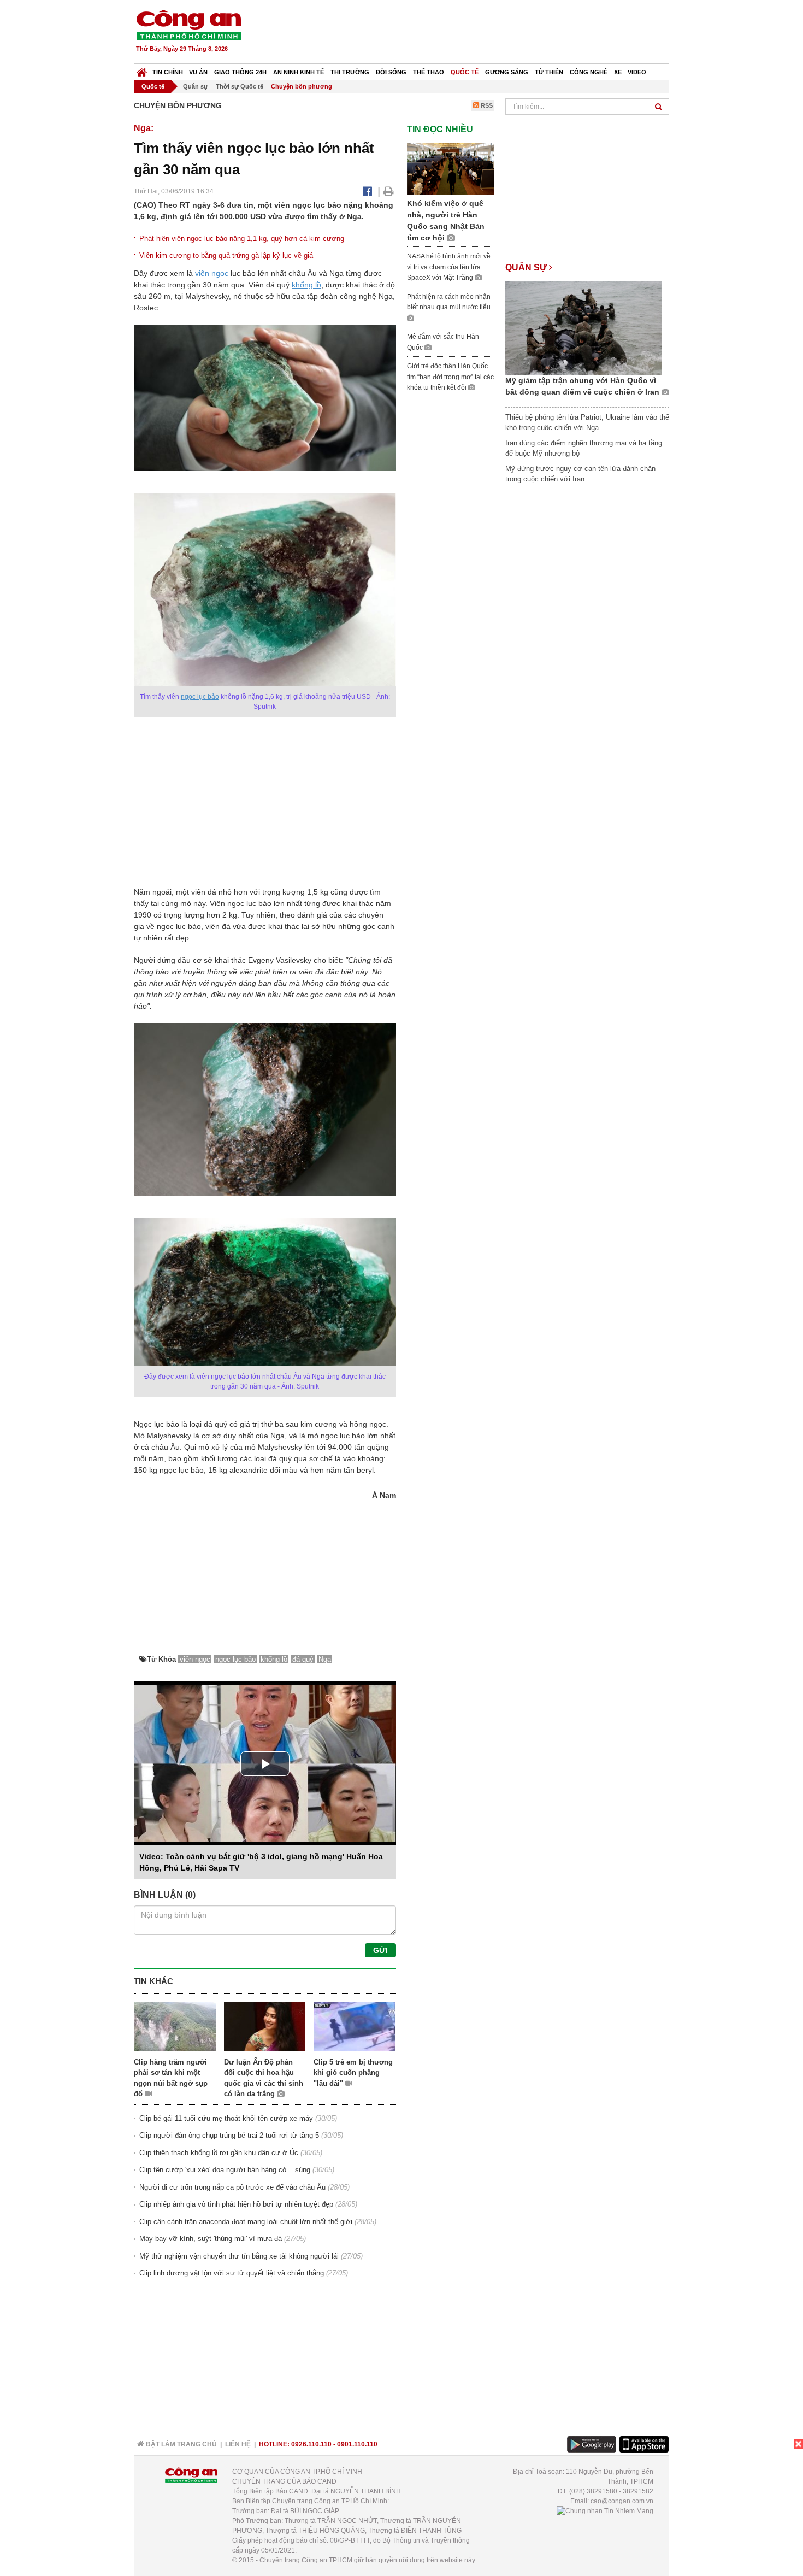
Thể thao (429, 72)
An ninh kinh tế (299, 72)
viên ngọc (212, 273)
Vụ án (198, 72)
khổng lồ (306, 285)
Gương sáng (507, 72)
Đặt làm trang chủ (181, 2444)
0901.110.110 (357, 2444)
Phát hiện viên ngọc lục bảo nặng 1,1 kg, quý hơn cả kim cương (242, 239)
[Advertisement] (471, 33)
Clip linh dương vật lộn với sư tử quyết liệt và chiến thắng (232, 2273)
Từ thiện (549, 72)
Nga (325, 1659)
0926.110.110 (311, 2444)
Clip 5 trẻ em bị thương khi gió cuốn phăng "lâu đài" (353, 2073)
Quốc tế (465, 72)
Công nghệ (589, 72)
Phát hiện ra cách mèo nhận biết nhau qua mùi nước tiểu (449, 302)
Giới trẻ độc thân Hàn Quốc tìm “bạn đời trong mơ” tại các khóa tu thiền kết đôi (450, 377)
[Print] (389, 191)
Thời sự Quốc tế (240, 86)
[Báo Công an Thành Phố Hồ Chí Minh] (142, 70)
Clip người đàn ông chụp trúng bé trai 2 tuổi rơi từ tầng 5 (229, 2135)
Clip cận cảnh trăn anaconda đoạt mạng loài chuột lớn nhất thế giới (246, 2222)
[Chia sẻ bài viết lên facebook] (367, 191)
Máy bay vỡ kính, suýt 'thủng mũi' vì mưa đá (211, 2239)
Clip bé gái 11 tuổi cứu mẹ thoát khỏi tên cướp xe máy (226, 2118)
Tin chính (168, 72)
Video (637, 72)
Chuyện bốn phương (302, 86)
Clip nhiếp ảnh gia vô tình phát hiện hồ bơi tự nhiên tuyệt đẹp (236, 2204)
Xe (618, 72)
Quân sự (196, 86)
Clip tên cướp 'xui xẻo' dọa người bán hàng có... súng (225, 2170)
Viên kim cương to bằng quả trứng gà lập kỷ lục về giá (226, 255)
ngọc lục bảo (200, 697)
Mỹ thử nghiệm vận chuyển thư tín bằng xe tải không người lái (239, 2256)
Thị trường (350, 72)
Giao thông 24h (240, 72)
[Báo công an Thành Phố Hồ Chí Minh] (188, 24)
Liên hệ (238, 2444)
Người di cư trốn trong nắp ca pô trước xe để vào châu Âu (232, 2187)
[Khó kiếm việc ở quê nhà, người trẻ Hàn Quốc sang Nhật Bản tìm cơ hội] (451, 169)
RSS (486, 105)
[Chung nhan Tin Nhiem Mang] (605, 2511)
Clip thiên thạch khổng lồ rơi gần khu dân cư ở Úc (219, 2153)
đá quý (303, 1659)
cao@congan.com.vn (622, 2501)
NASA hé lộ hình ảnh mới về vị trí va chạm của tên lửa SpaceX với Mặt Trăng (449, 267)
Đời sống (391, 72)
